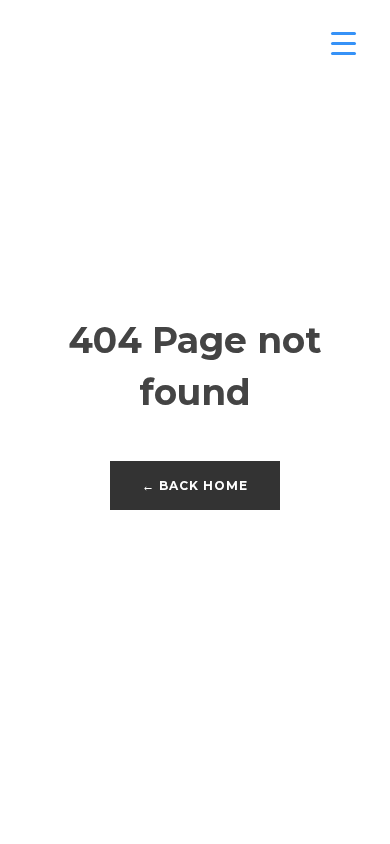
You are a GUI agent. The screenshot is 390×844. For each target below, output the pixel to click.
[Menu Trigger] (343, 42)
